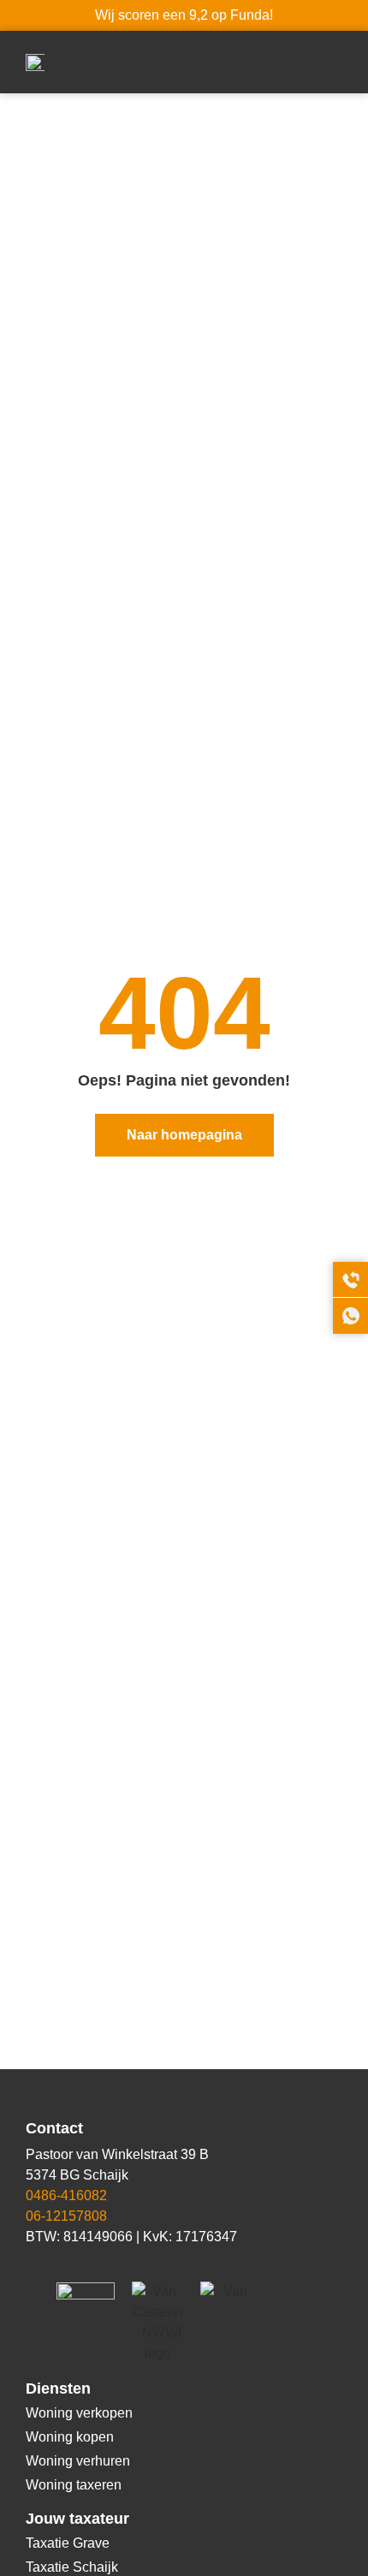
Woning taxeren (74, 2485)
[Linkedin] (34, 2264)
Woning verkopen (79, 2413)
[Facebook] (64, 2264)
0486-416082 (66, 2195)
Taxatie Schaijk (72, 2567)
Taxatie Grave (68, 2543)
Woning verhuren (78, 2461)
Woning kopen (70, 2437)
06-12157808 (66, 2216)
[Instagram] (94, 2264)
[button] (330, 62)
